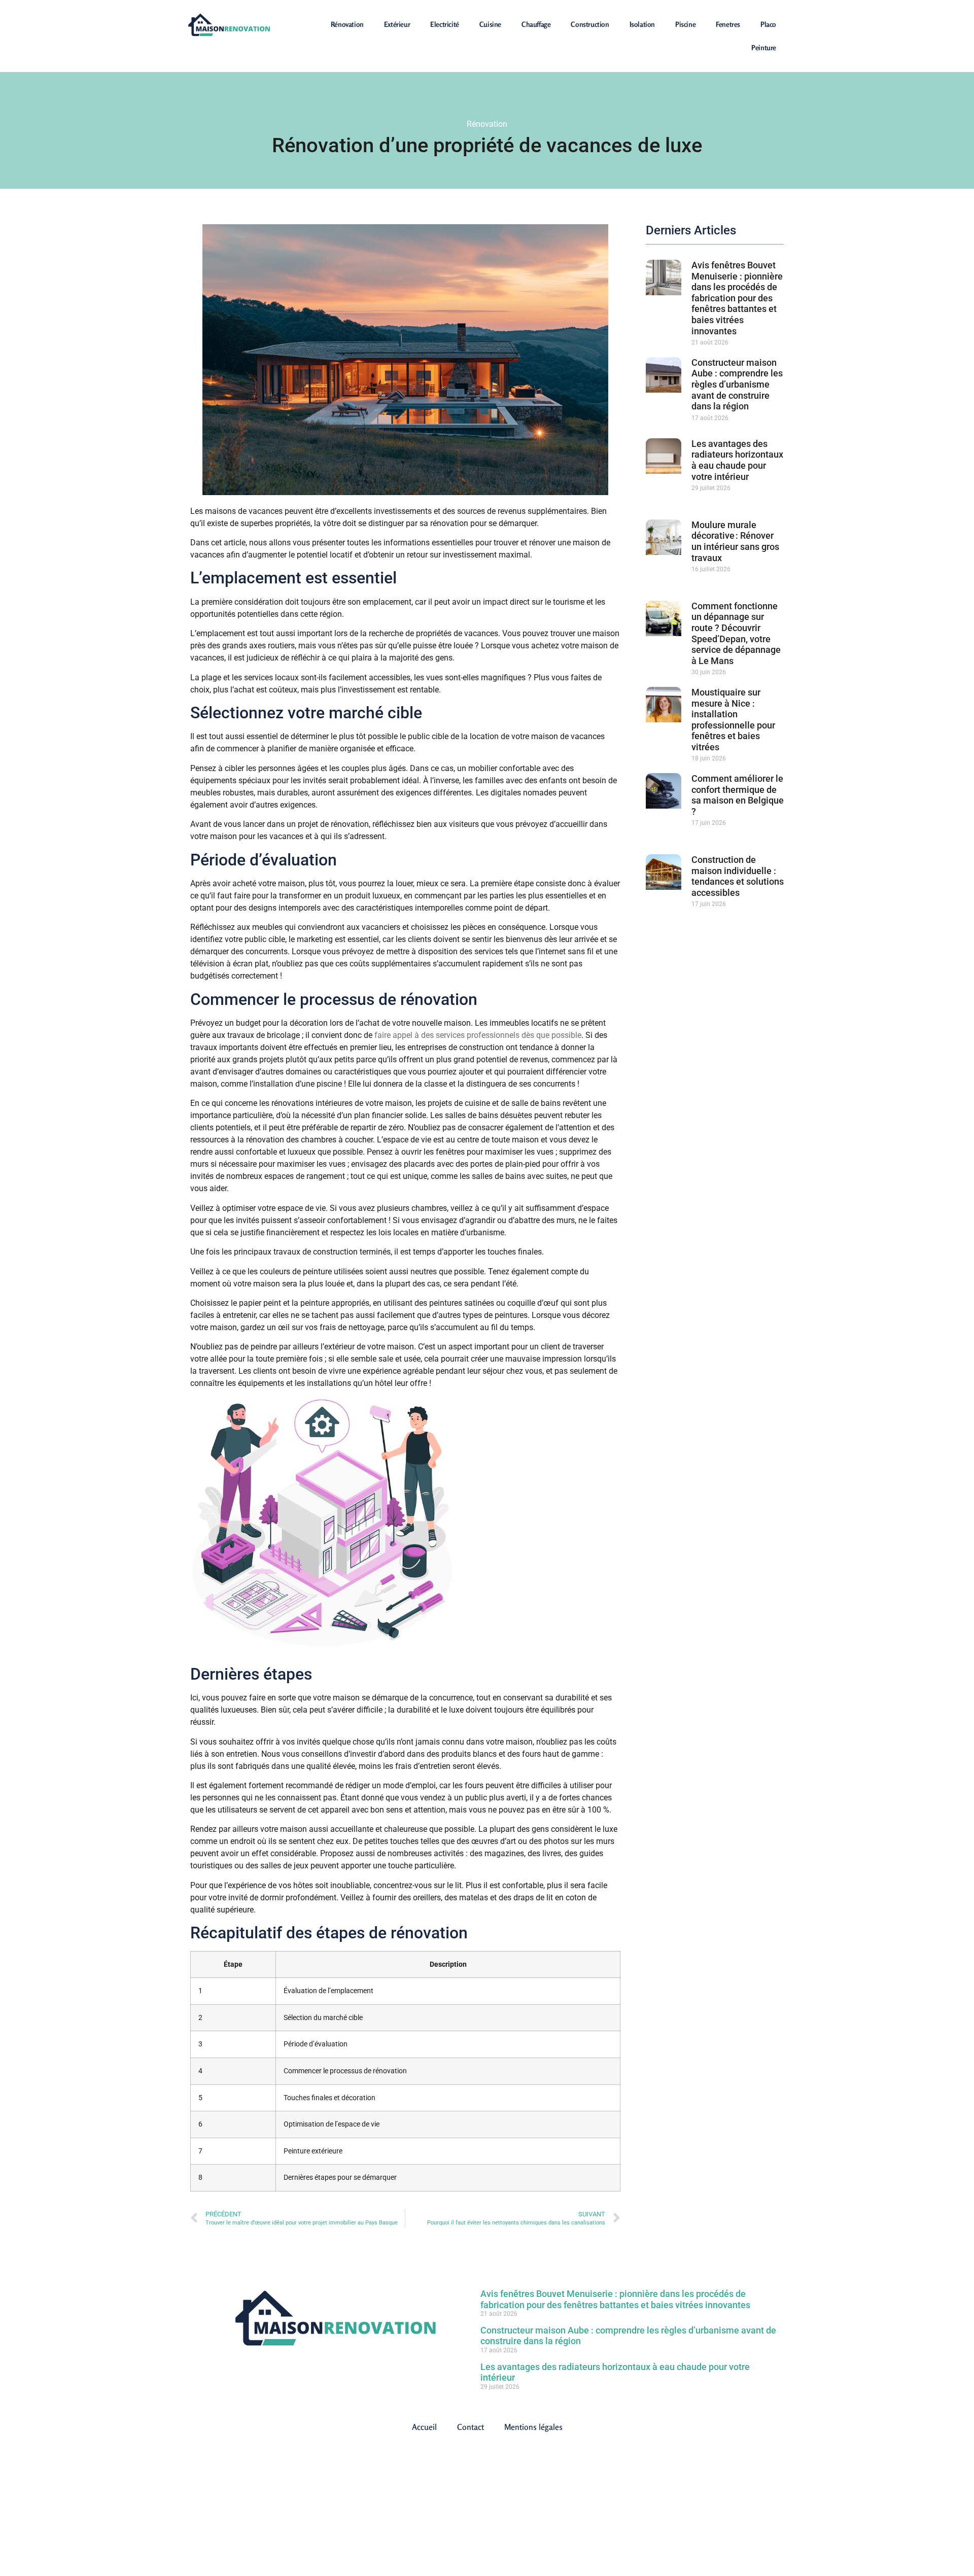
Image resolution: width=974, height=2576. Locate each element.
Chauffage (536, 24)
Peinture (764, 47)
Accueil (424, 2427)
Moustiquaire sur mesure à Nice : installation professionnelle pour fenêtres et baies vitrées (733, 720)
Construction (590, 24)
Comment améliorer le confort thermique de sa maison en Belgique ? (738, 795)
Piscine (685, 24)
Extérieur (397, 24)
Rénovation (347, 24)
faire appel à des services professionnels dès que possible (477, 1035)
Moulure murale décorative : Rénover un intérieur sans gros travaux (735, 541)
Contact (471, 2427)
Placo (768, 24)
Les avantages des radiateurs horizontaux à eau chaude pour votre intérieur (737, 460)
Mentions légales (533, 2427)
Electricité (445, 24)
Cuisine (490, 24)
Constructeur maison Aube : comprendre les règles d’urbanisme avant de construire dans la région (737, 384)
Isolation (642, 24)
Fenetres (728, 24)
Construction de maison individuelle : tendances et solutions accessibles (738, 876)
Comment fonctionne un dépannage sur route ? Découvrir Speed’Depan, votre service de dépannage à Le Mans (736, 633)
